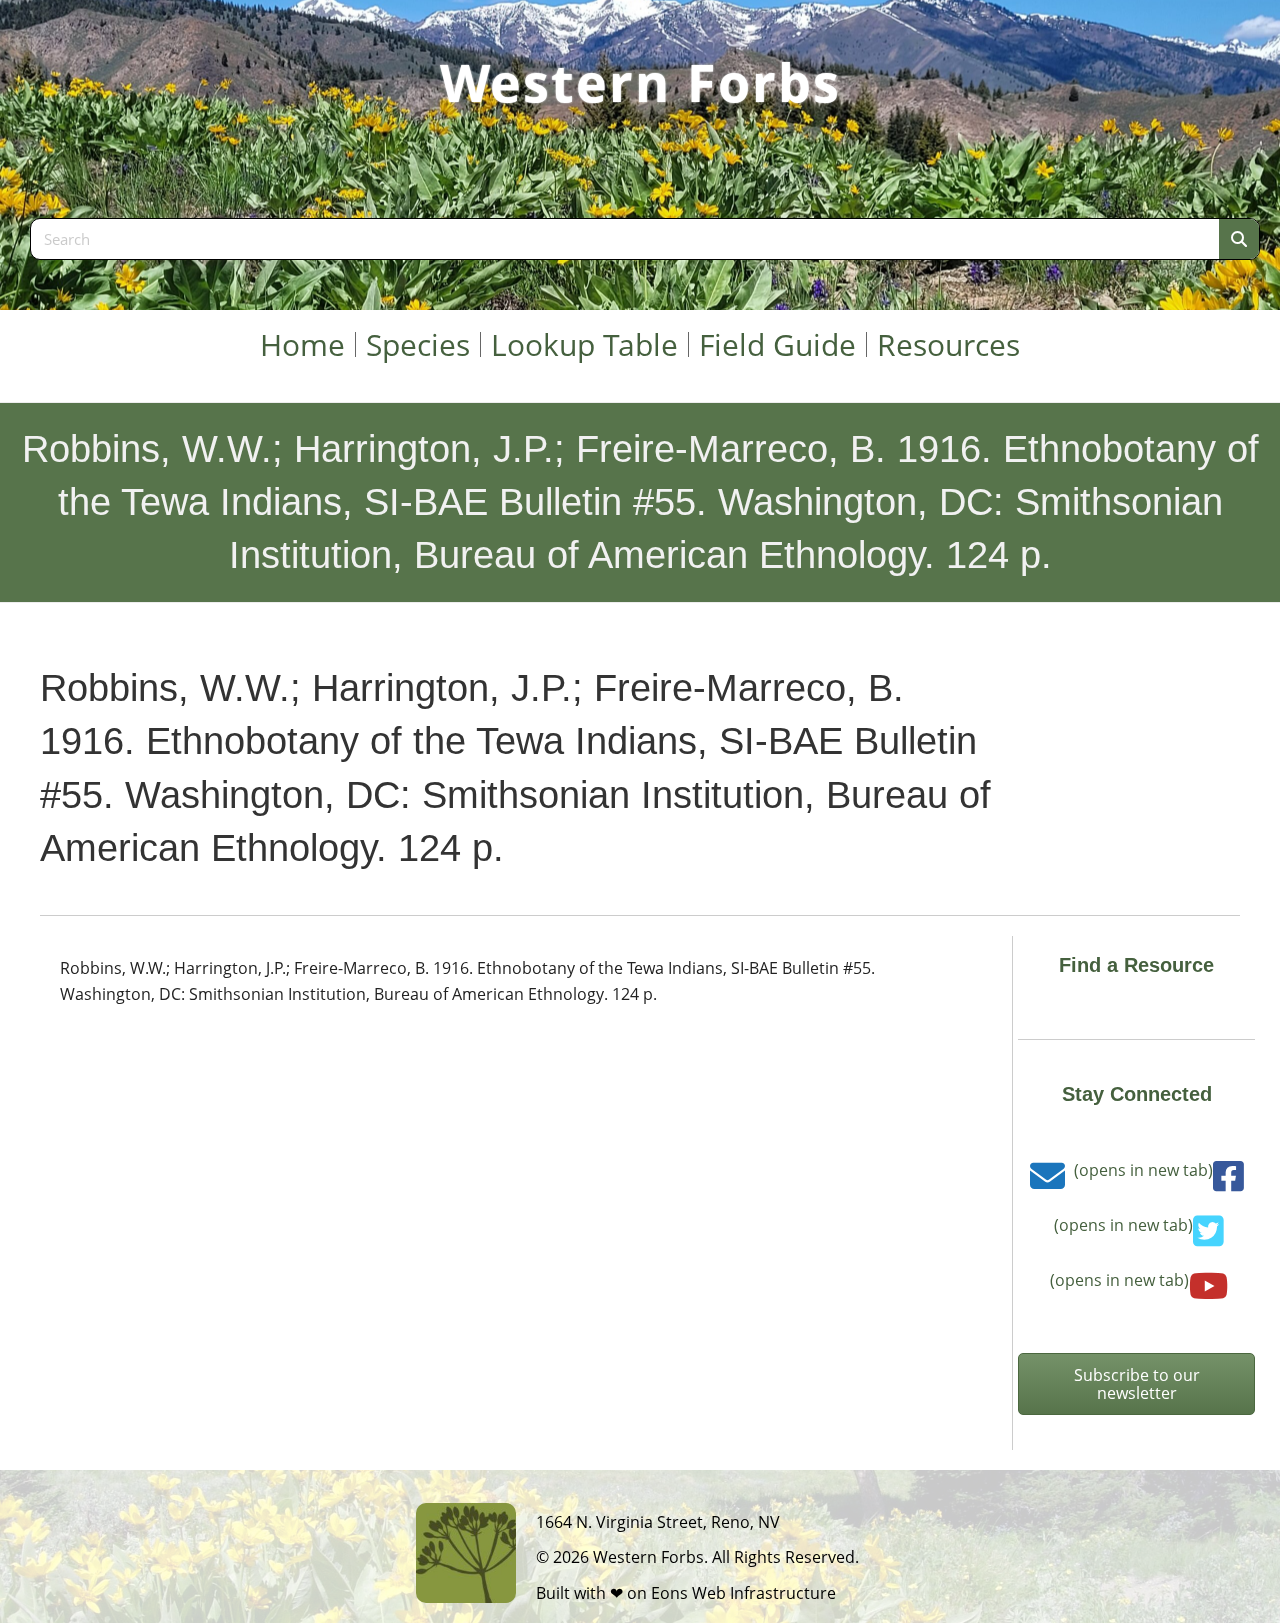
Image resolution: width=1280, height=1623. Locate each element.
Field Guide (777, 344)
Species (418, 344)
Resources (948, 344)
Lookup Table (584, 344)
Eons (669, 1593)
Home (302, 344)
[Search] (1239, 239)
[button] (1136, 1384)
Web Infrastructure (764, 1593)
